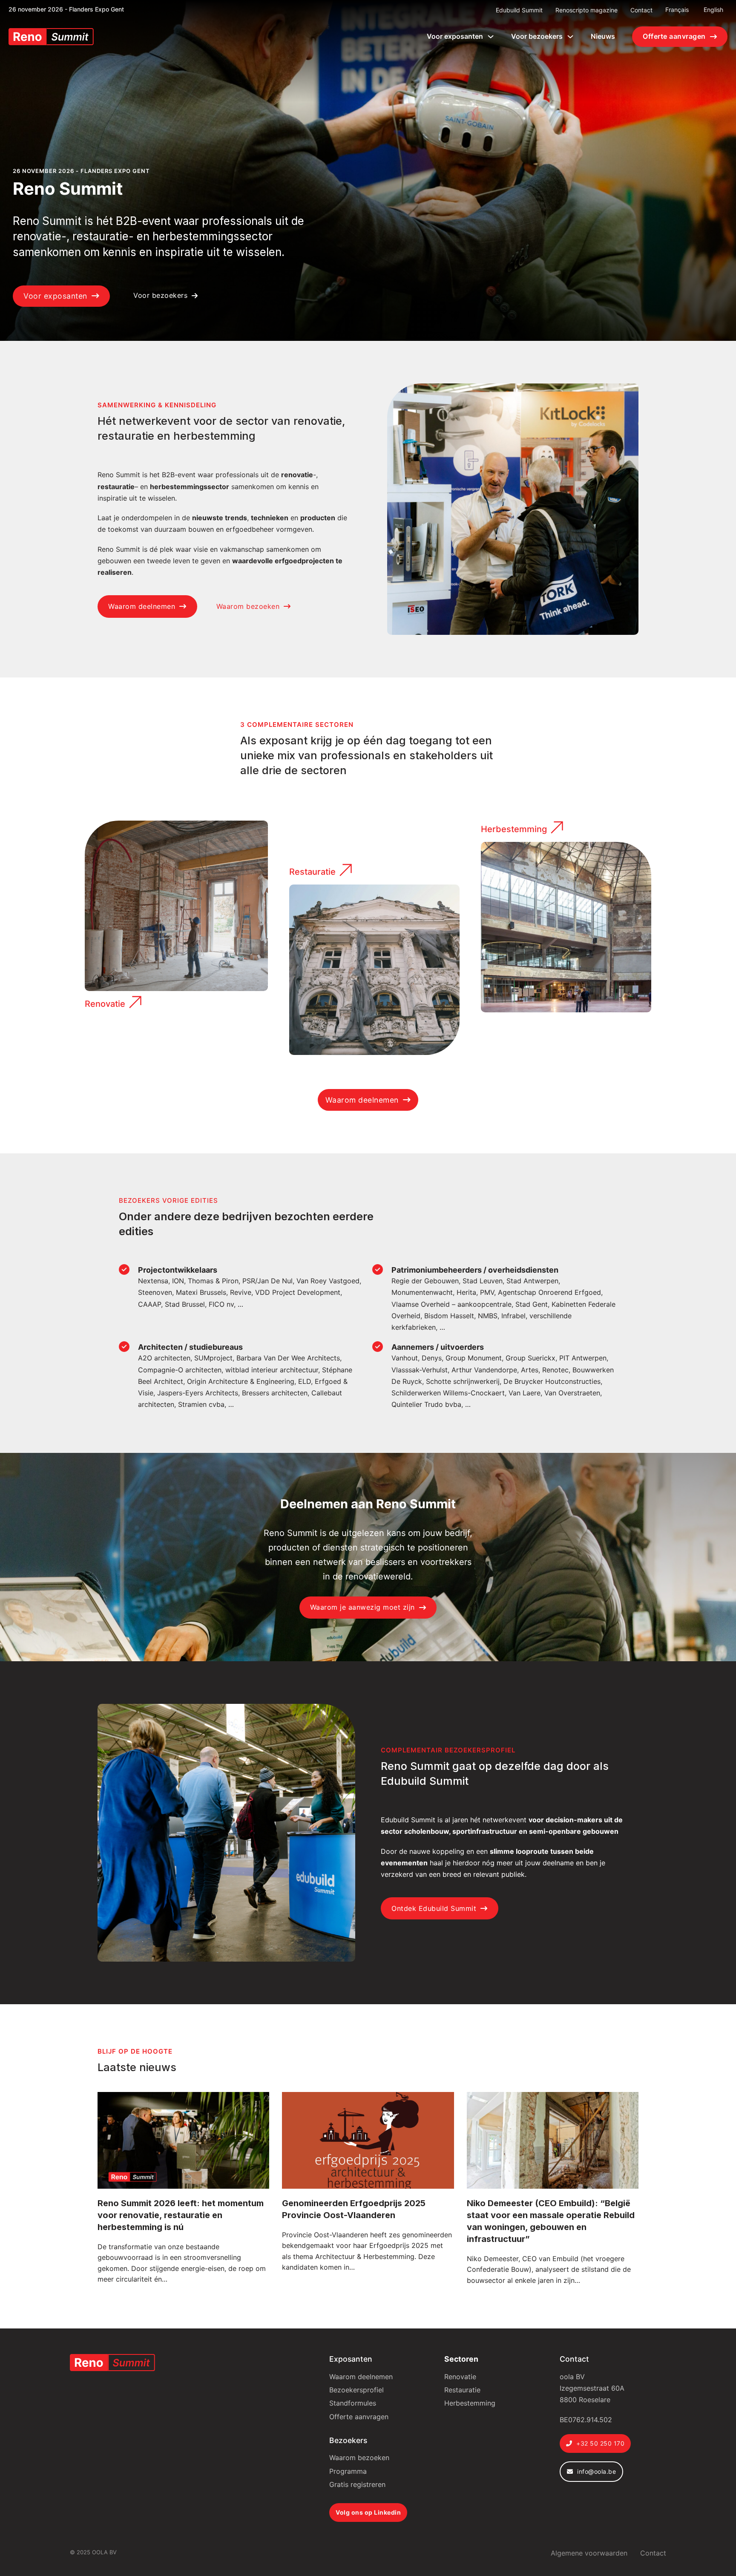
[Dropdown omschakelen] (491, 37)
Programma (348, 2471)
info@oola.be (597, 2471)
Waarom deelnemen (142, 606)
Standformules (353, 2403)
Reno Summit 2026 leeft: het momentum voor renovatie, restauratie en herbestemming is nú (181, 2215)
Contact (641, 10)
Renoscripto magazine (586, 10)
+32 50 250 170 (600, 2443)
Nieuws (603, 36)
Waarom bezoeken (248, 606)
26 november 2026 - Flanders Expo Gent (66, 9)
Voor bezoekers (537, 36)
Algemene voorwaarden (589, 2553)
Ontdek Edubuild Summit (434, 1908)
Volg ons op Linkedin (368, 2512)
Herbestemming (514, 829)
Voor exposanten (455, 36)
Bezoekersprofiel (356, 2390)
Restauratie (312, 872)
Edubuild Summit (519, 10)
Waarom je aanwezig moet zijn (362, 1607)
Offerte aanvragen (674, 36)
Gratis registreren (357, 2484)
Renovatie (105, 1004)
